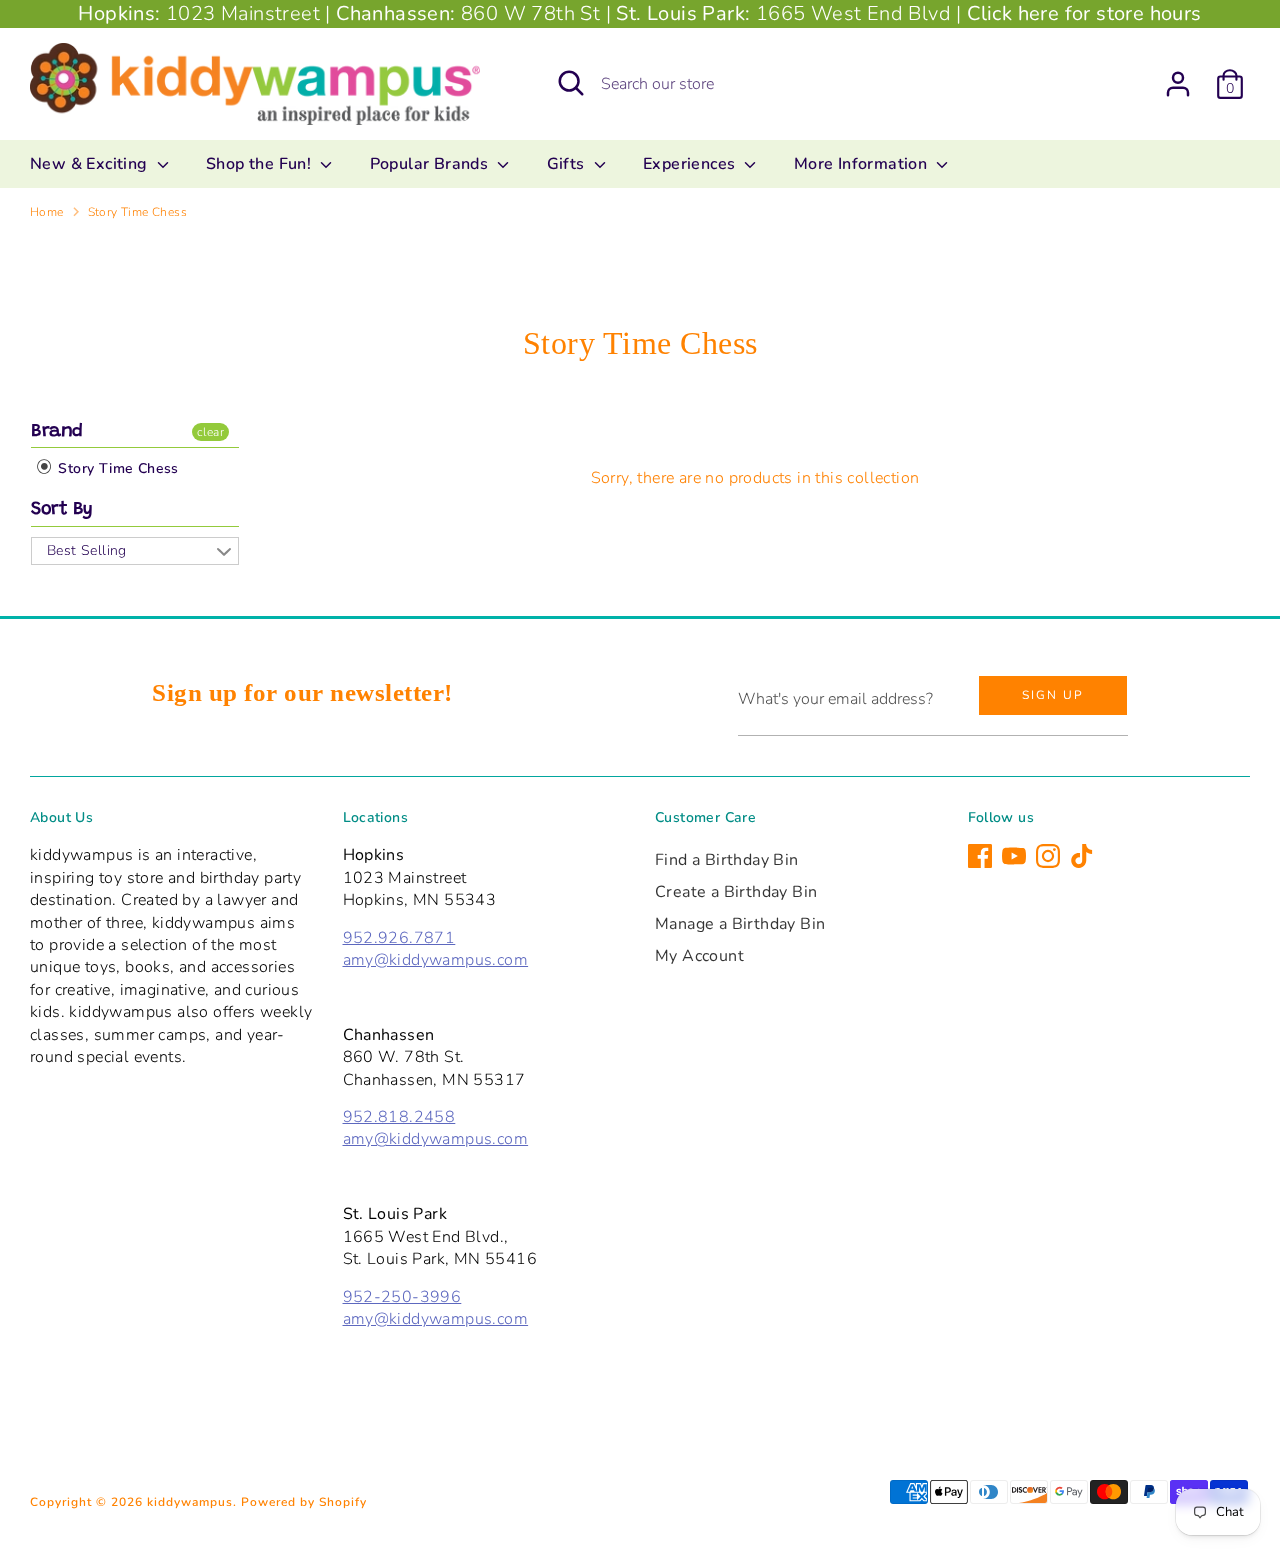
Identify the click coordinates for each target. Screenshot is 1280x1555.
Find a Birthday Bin (727, 860)
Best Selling (87, 550)
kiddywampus (190, 1502)
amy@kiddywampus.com (436, 960)
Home (47, 212)
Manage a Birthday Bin (740, 924)
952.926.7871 (399, 938)
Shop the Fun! (261, 164)
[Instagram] (1048, 856)
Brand (57, 432)
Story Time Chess (137, 212)
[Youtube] (1014, 856)
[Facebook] (980, 856)
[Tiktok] (1082, 856)
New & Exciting (91, 164)
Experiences (691, 164)
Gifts (568, 164)
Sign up (1053, 695)
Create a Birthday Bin (736, 892)
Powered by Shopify (304, 1502)
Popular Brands (431, 164)
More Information (863, 164)
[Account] (1178, 84)
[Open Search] (571, 83)
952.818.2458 (399, 1117)
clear (210, 432)
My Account (699, 956)
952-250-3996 (402, 1297)
